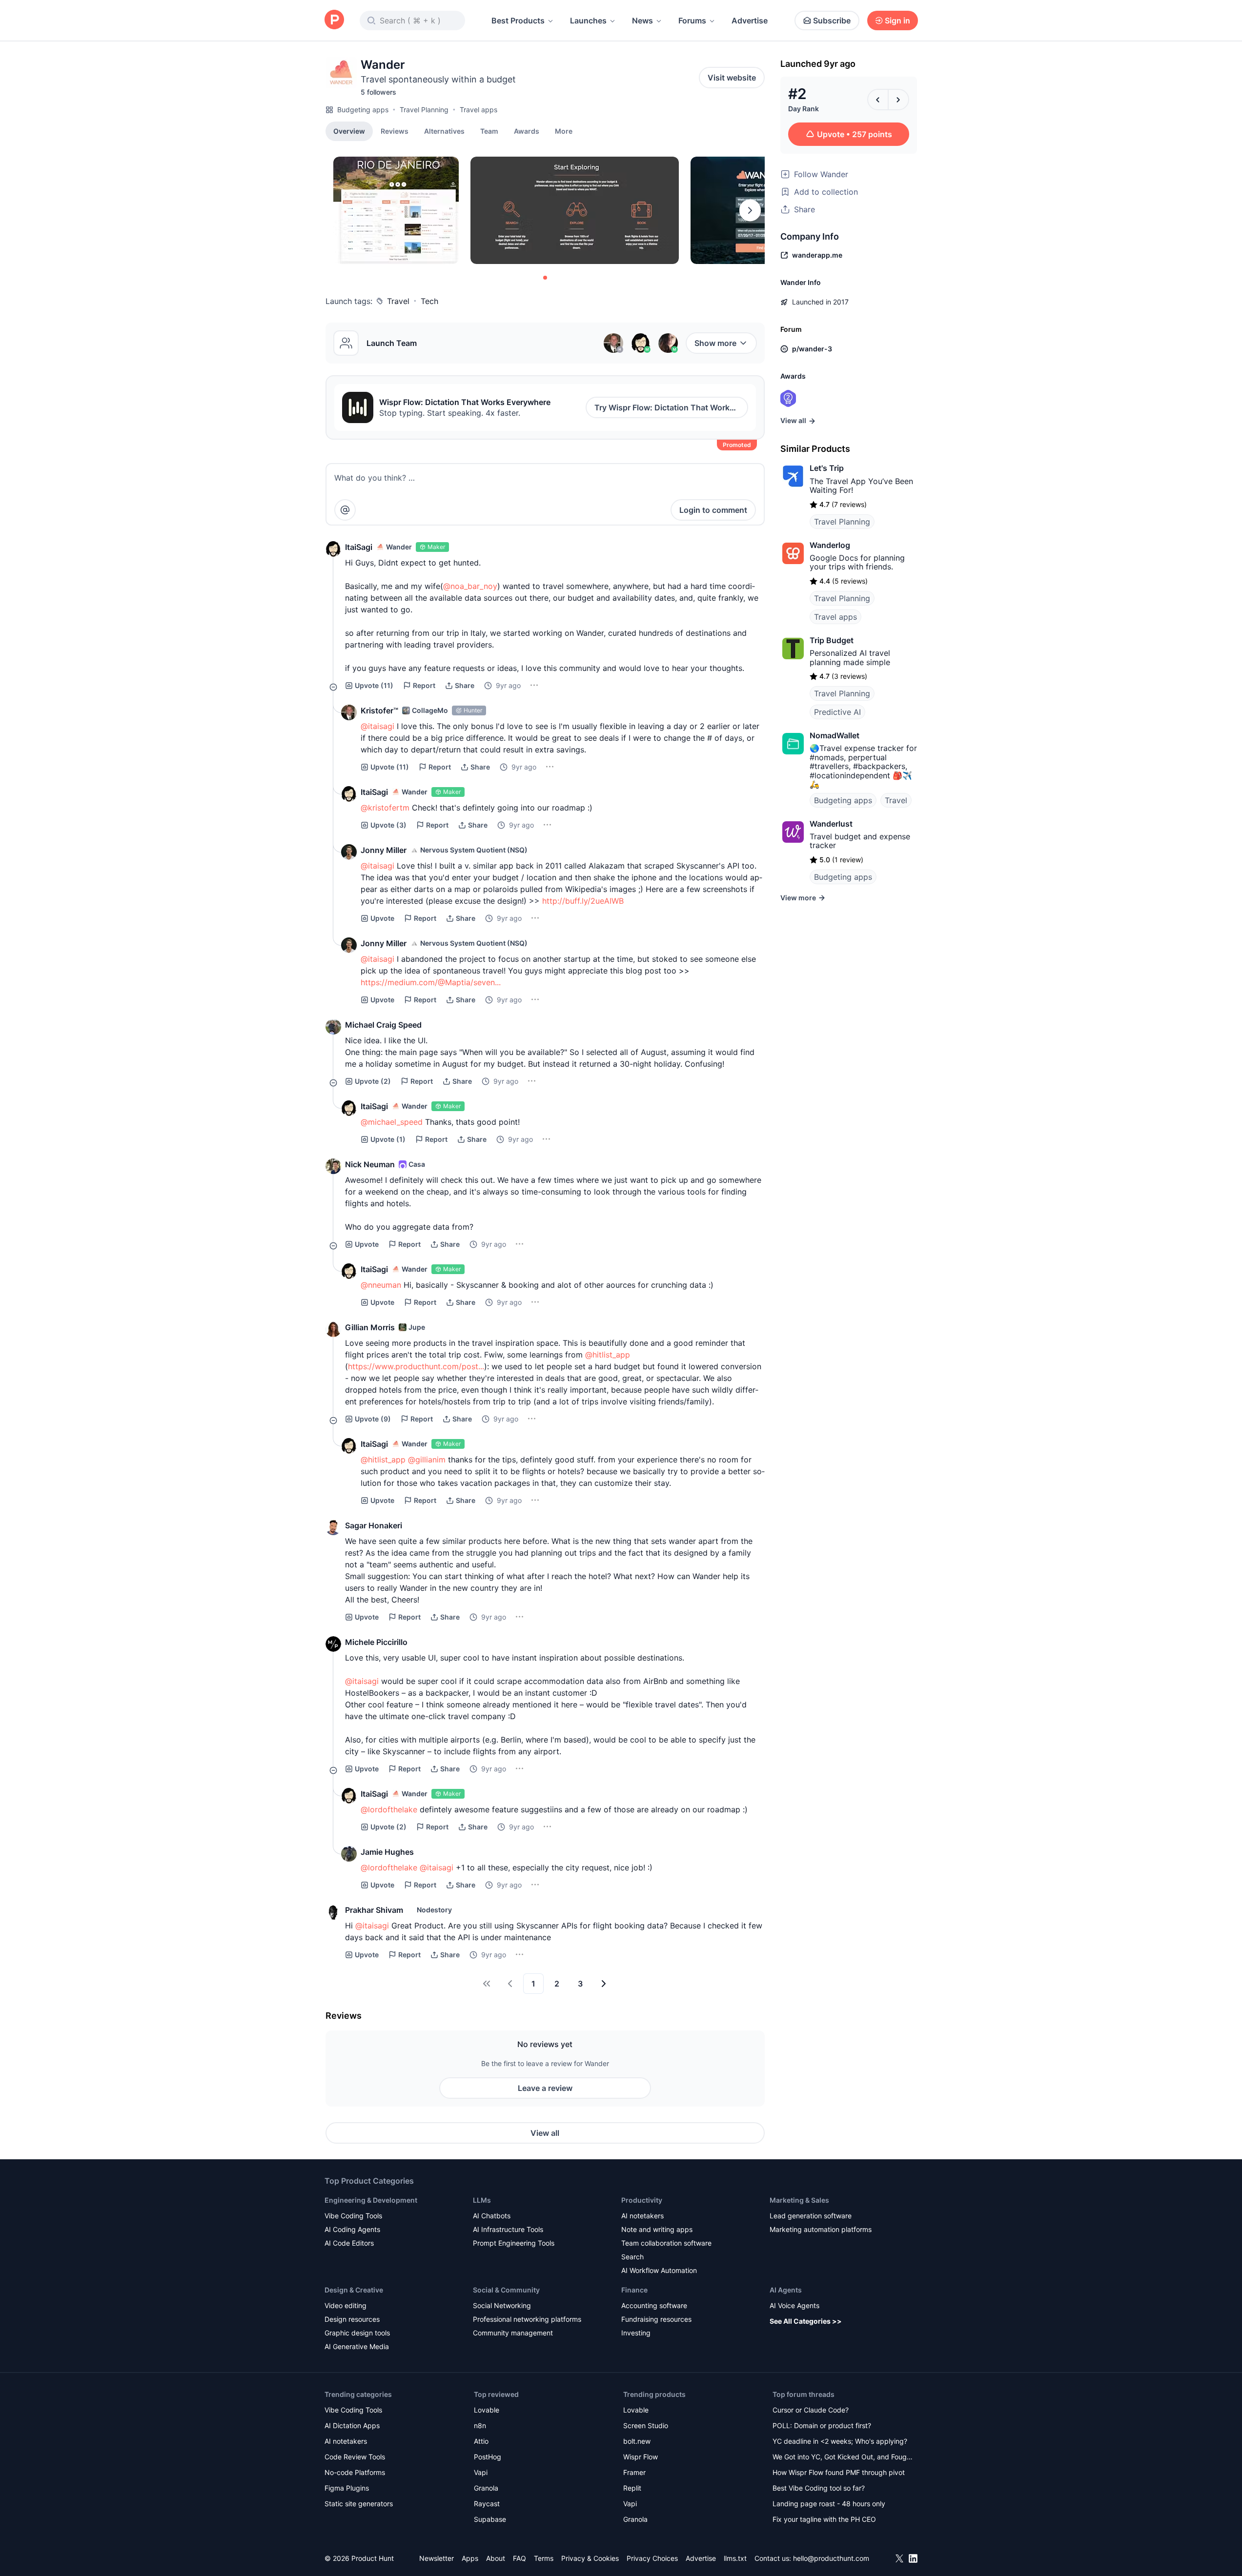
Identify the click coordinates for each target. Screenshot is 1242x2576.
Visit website (732, 78)
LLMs (482, 2200)
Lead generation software (811, 2216)
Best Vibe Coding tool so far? (819, 2488)
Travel (398, 301)
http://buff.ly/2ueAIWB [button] (583, 901)
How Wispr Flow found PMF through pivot (839, 2472)
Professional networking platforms (527, 2319)
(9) (373, 1419)
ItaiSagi (359, 547)
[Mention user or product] (345, 510)
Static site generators (359, 2504)
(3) (388, 825)
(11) (374, 685)
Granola (486, 2488)
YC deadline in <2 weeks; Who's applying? (840, 2441)
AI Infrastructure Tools (508, 2229)
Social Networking (502, 2305)
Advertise (750, 20)
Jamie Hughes (387, 1852)
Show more (715, 343)
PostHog (488, 2457)
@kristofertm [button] (385, 808)
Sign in (897, 20)
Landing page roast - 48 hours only (829, 2504)
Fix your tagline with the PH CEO (824, 2519)
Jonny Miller (384, 850)
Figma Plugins (347, 2488)
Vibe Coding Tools (353, 2216)
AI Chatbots (492, 2216)
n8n (480, 2425)
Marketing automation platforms (821, 2229)
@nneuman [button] (381, 1285)
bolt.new (637, 2441)
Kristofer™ (379, 710)
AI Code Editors (349, 2243)
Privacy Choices (652, 2558)
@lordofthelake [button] (389, 1809)
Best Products (518, 20)
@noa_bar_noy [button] (470, 586)
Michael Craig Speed (383, 1025)
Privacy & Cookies (590, 2558)
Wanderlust (831, 824)
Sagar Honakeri (374, 1525)
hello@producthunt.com (831, 2558)
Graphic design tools (357, 2333)
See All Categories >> (806, 2321)
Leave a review (545, 2088)
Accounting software (654, 2305)
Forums (692, 20)
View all (545, 2133)
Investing (636, 2333)
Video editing (346, 2305)
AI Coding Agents (352, 2229)
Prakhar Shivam (374, 1910)
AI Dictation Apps (352, 2425)
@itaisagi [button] (377, 726)
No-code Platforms (355, 2472)
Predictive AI (837, 712)
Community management (513, 2333)
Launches (588, 20)
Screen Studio (646, 2425)
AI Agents (786, 2290)
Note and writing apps (657, 2229)
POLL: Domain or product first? (822, 2425)
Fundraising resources (656, 2319)
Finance (634, 2290)
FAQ (519, 2558)
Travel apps (478, 110)
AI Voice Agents (794, 2305)
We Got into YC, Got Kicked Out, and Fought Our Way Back (843, 2458)
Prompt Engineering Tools (514, 2243)
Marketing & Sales (799, 2200)
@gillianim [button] (427, 1460)
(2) (373, 1081)
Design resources (352, 2319)
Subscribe (832, 20)
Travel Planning (424, 110)
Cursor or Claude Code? (811, 2410)
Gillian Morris (370, 1327)
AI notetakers (642, 2216)
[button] (564, 131)
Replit (632, 2488)
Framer (634, 2472)
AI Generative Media (357, 2346)
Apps (470, 2558)
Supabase (490, 2519)
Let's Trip (827, 468)
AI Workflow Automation (659, 2270)
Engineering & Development (371, 2200)
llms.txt (735, 2558)
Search (632, 2257)
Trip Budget (832, 640)
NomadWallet (835, 735)
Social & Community (506, 2290)
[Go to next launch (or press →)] (898, 100)
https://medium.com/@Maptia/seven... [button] (431, 982)
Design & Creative (354, 2290)
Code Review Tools (355, 2457)
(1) (388, 1139)
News (642, 20)
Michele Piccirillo (376, 1642)
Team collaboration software (666, 2243)
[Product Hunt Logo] (334, 20)
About (496, 2558)
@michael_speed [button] (392, 1122)
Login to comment (713, 510)
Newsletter (437, 2558)
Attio (481, 2441)
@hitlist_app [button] (608, 1355)
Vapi (481, 2472)
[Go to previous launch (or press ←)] (878, 100)
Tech (429, 301)
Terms (544, 2558)
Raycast (487, 2504)
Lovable (487, 2410)
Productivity (642, 2200)
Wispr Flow (641, 2457)
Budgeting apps (363, 110)
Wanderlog (830, 545)
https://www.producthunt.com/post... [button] (416, 1366)
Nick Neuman (370, 1164)
